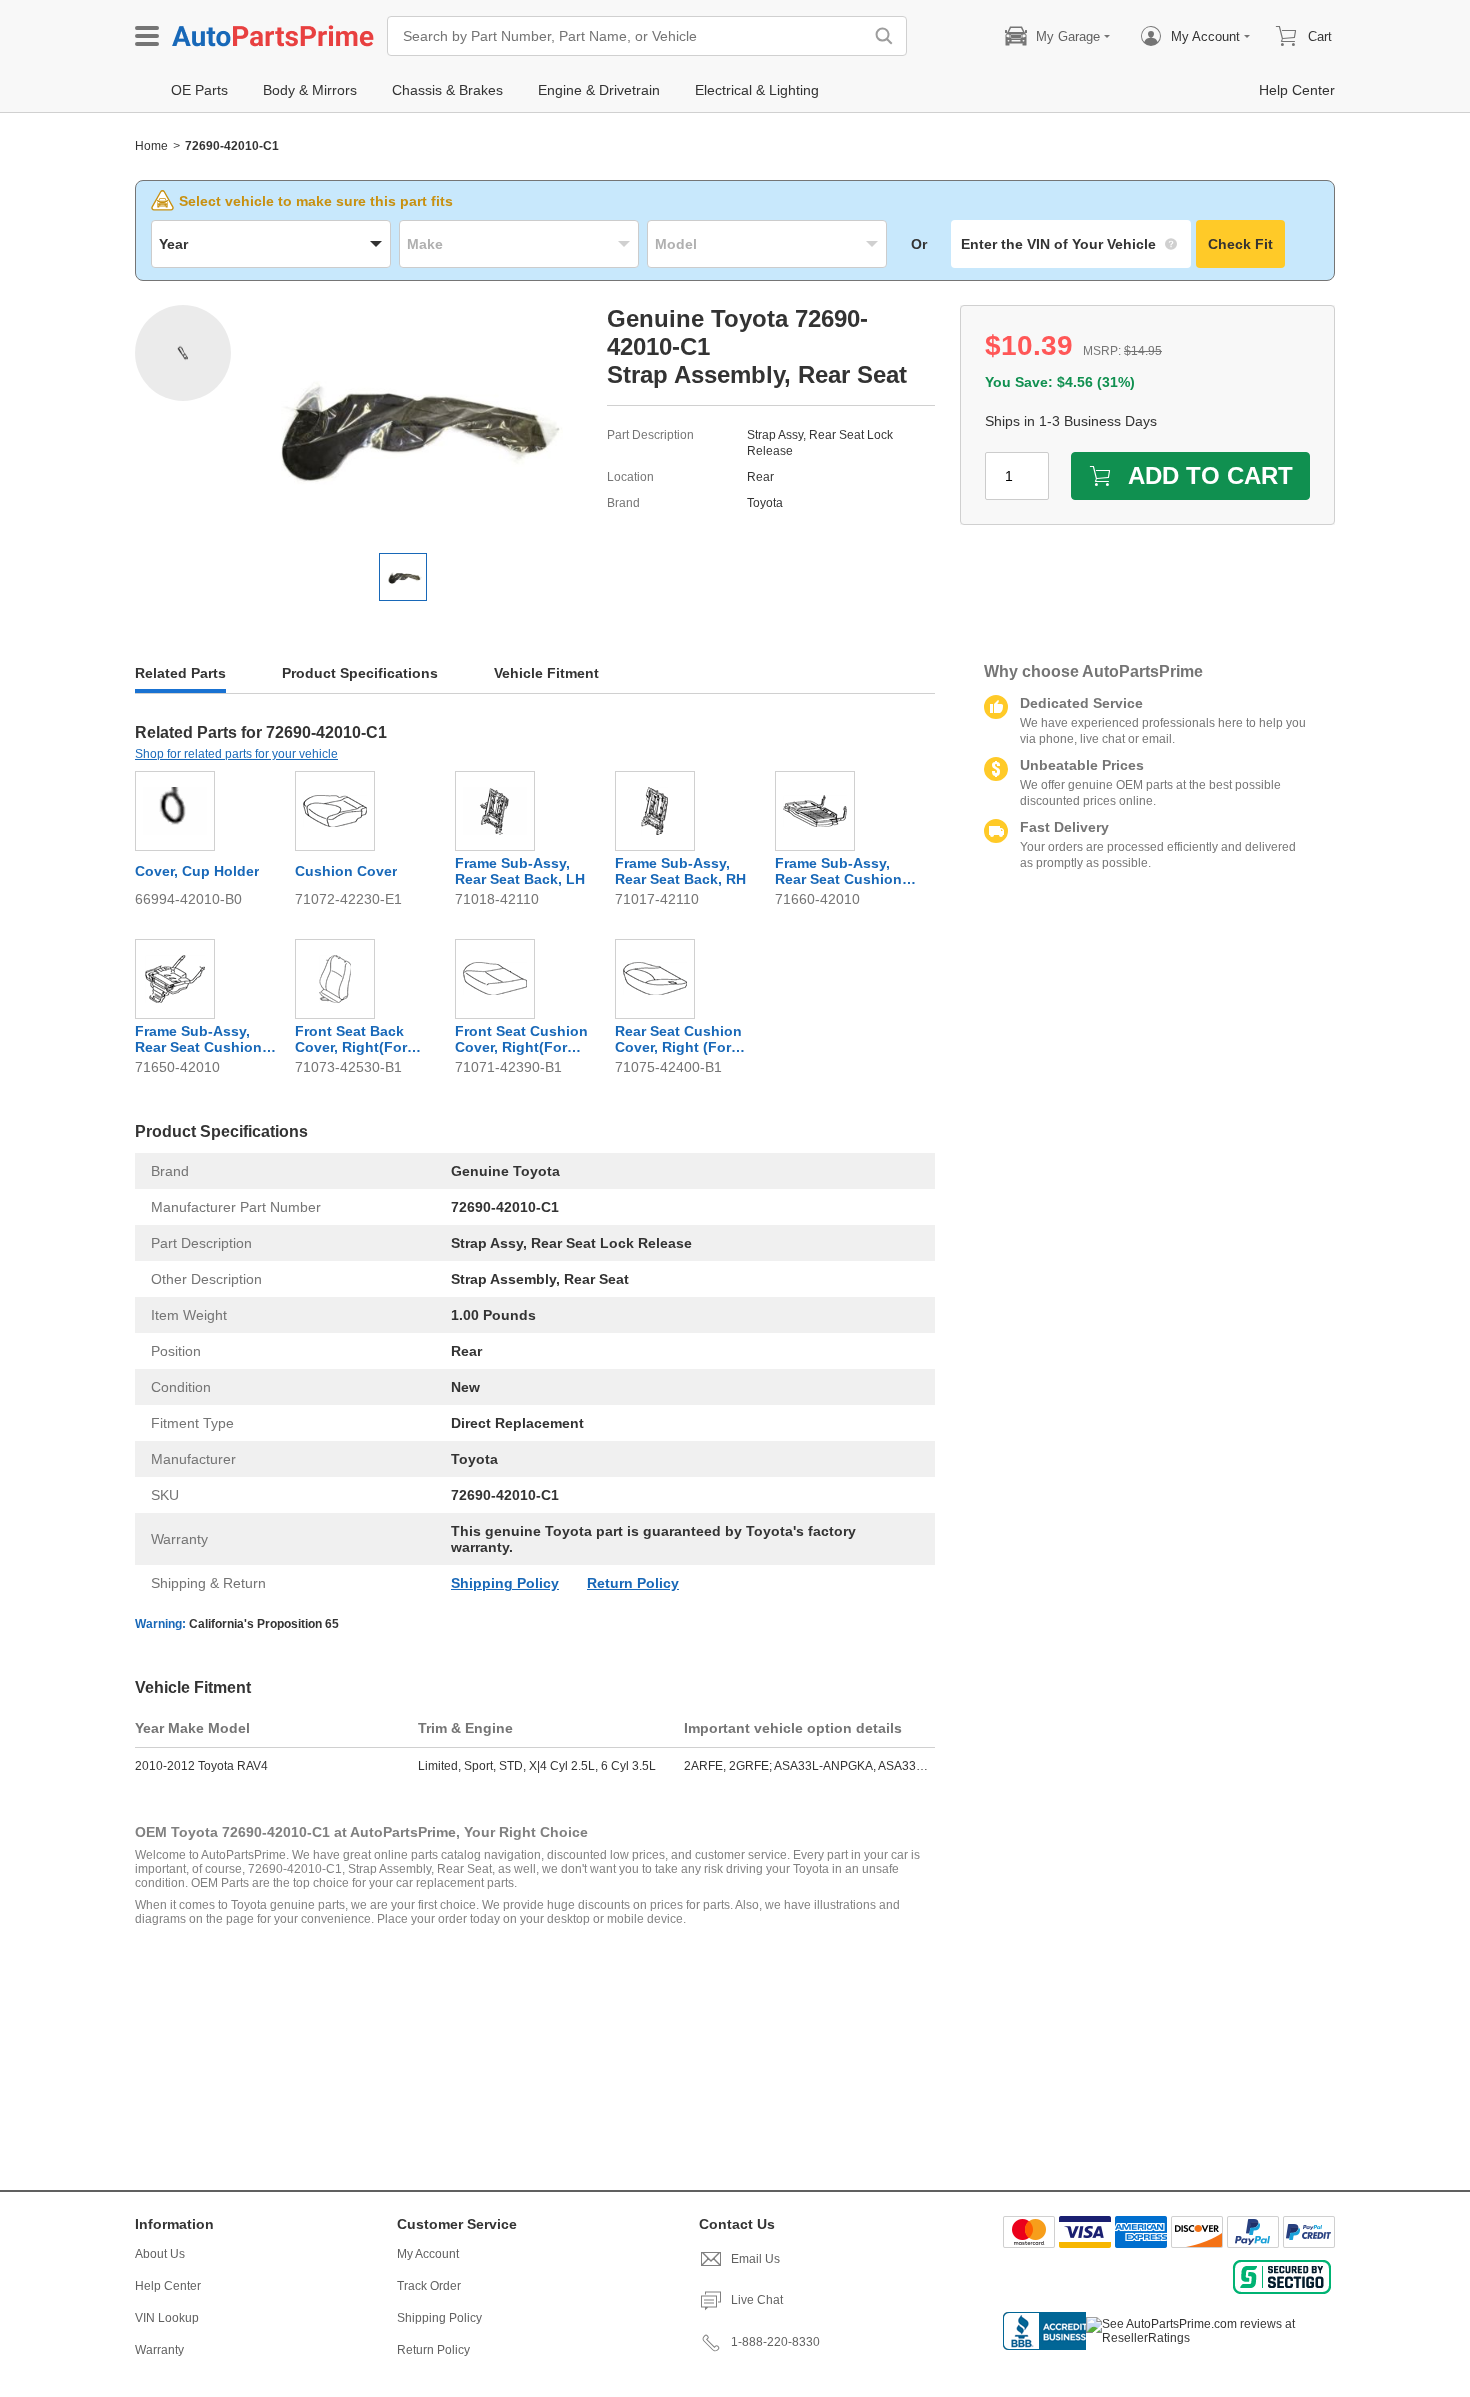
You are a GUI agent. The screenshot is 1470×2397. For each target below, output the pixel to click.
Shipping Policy (505, 1583)
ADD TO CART (1210, 475)
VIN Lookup (167, 2318)
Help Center (168, 2286)
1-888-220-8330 (775, 2342)
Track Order (429, 2286)
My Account (428, 2254)
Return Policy (633, 1583)
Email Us (755, 2259)
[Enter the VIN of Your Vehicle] (1071, 244)
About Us (160, 2254)
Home (151, 146)
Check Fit (1240, 244)
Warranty (159, 2350)
